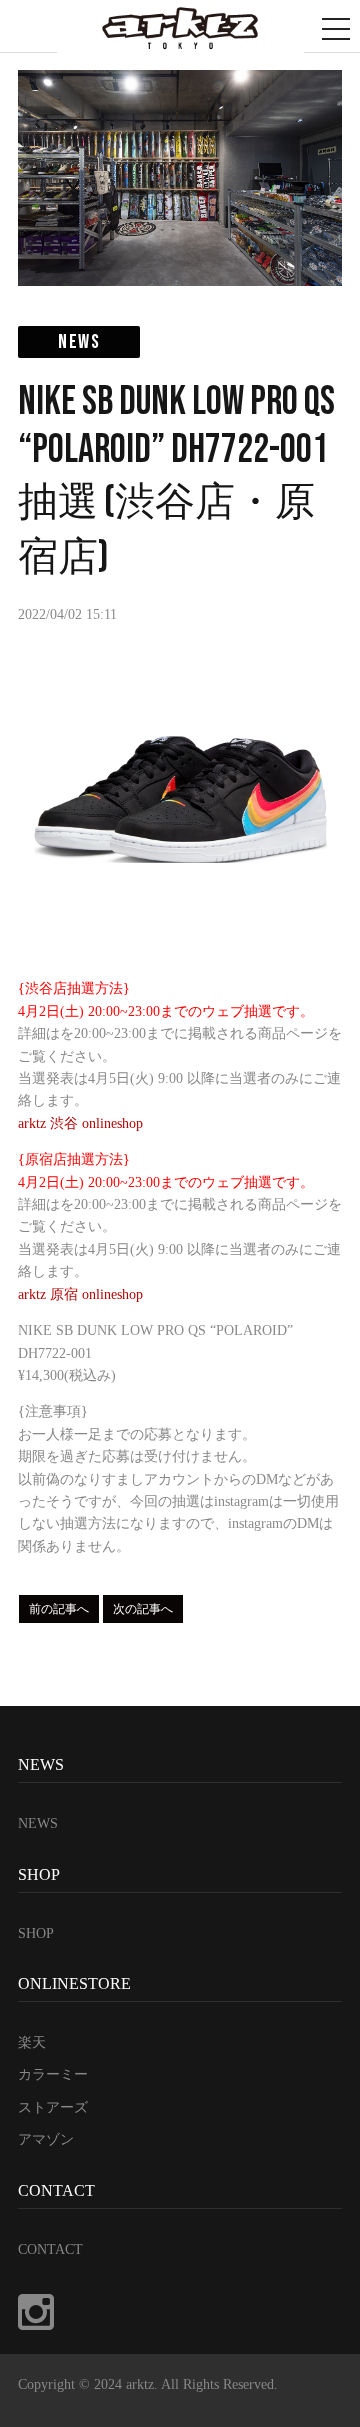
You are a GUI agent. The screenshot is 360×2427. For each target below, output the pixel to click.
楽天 (32, 2042)
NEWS (38, 1823)
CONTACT (50, 2249)
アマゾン (46, 2139)
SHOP (36, 1933)
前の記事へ (59, 1609)
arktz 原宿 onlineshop (80, 1294)
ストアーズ (53, 2107)
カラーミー (53, 2074)
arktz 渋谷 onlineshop (80, 1123)
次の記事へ (143, 1609)
